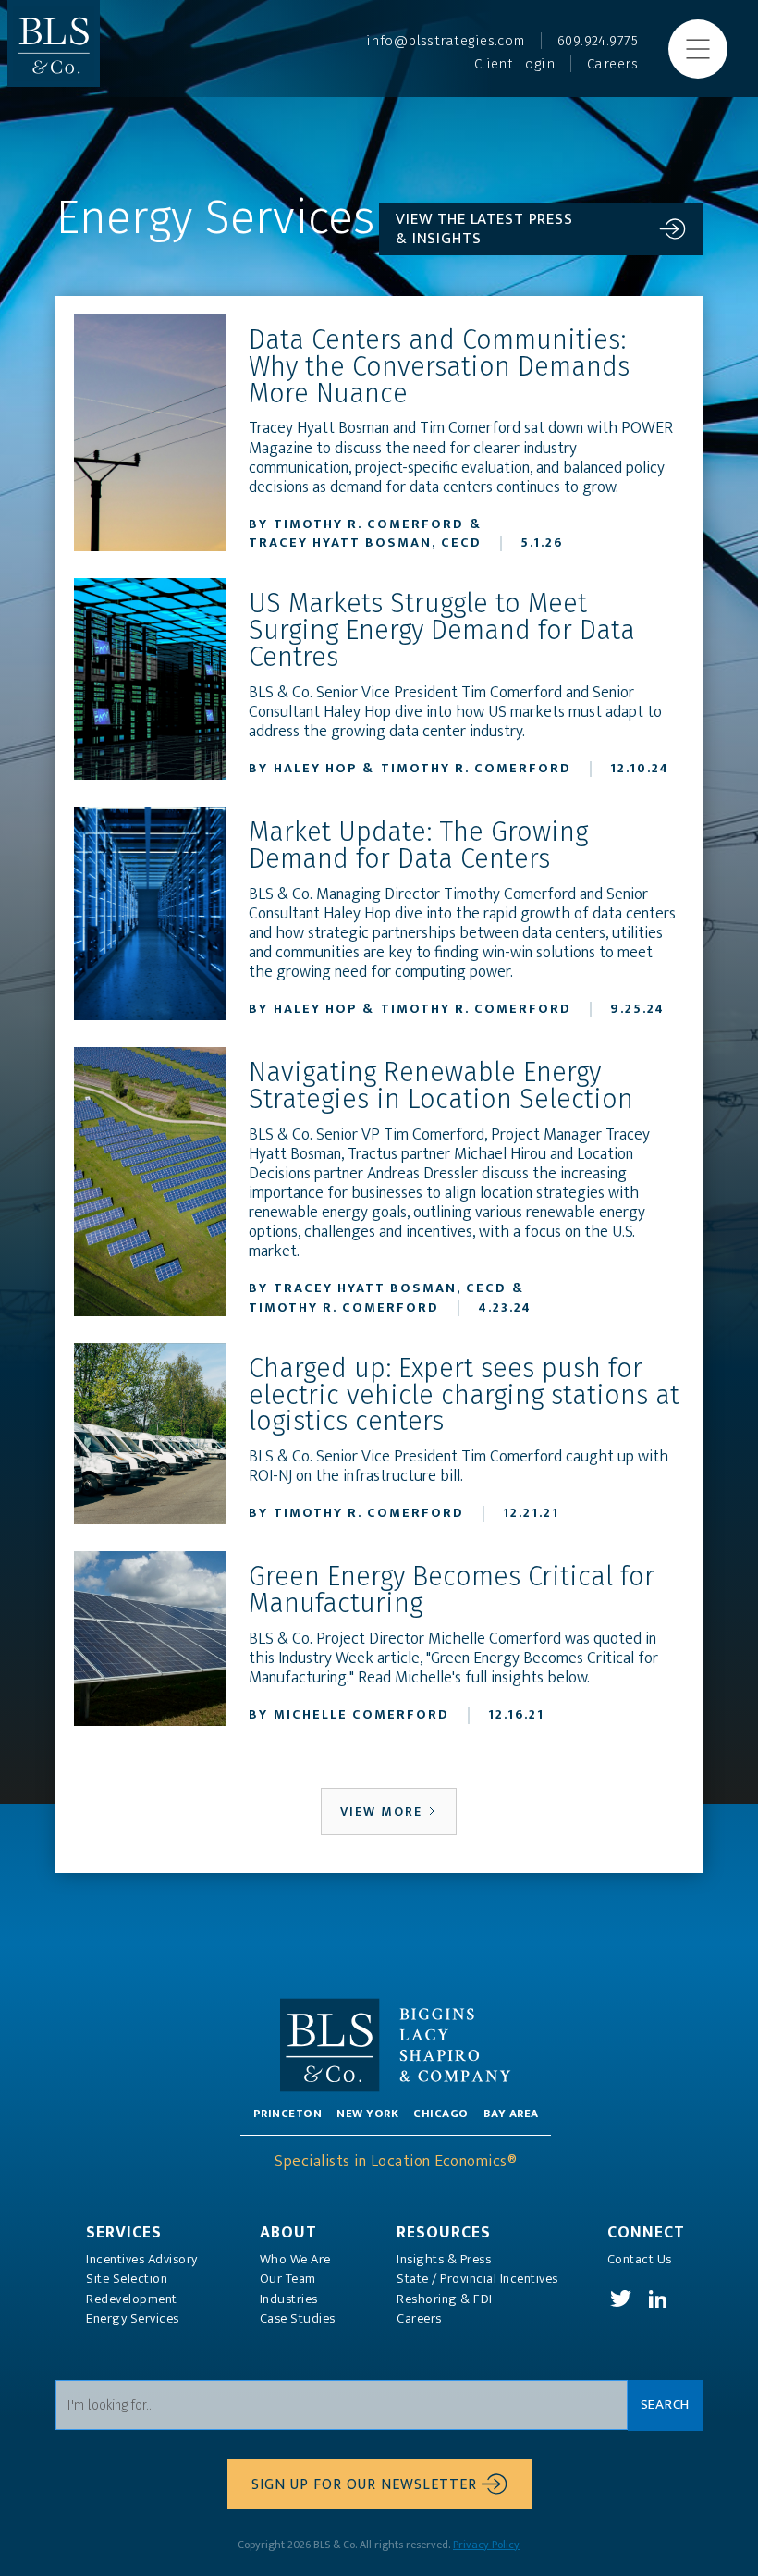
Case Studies (298, 2319)
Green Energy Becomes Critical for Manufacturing (452, 1591)
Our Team (288, 2279)
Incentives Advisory (142, 2260)
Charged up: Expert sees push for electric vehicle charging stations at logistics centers (464, 1396)
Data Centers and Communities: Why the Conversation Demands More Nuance (439, 367)
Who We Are (295, 2260)
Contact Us (640, 2260)
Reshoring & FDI (445, 2299)
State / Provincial (477, 2279)
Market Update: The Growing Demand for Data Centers (418, 846)
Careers (419, 2319)
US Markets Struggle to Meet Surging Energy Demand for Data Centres (442, 631)
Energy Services (133, 2319)
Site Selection (127, 2279)
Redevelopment (132, 2299)
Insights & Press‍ (444, 2260)
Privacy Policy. (487, 2545)
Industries (289, 2299)
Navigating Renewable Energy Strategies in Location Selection (441, 1087)
